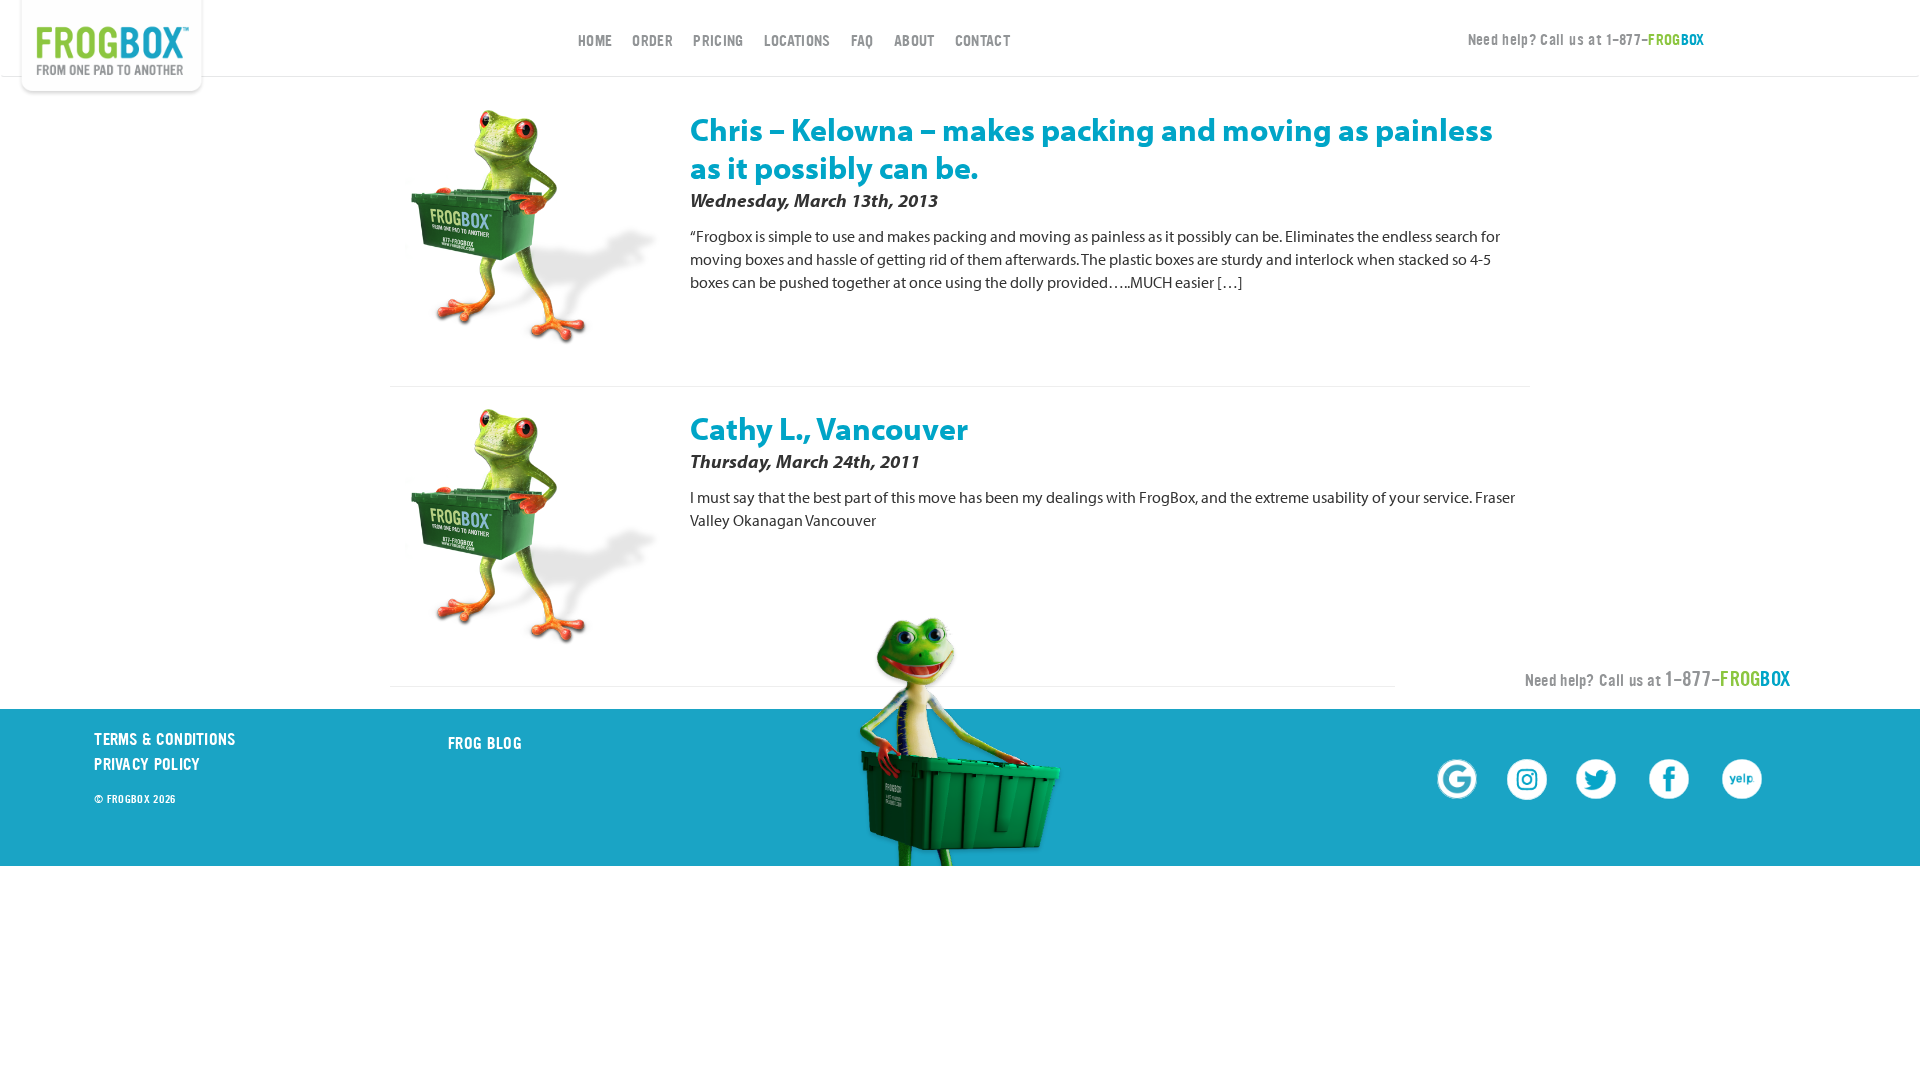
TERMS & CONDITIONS (164, 739)
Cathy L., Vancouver (829, 428)
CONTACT (982, 40)
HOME (595, 40)
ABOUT (914, 40)
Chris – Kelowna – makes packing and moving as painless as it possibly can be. (1091, 148)
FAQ (862, 40)
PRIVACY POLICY (147, 764)
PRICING (718, 40)
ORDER (652, 40)
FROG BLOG (485, 743)
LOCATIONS (797, 40)
